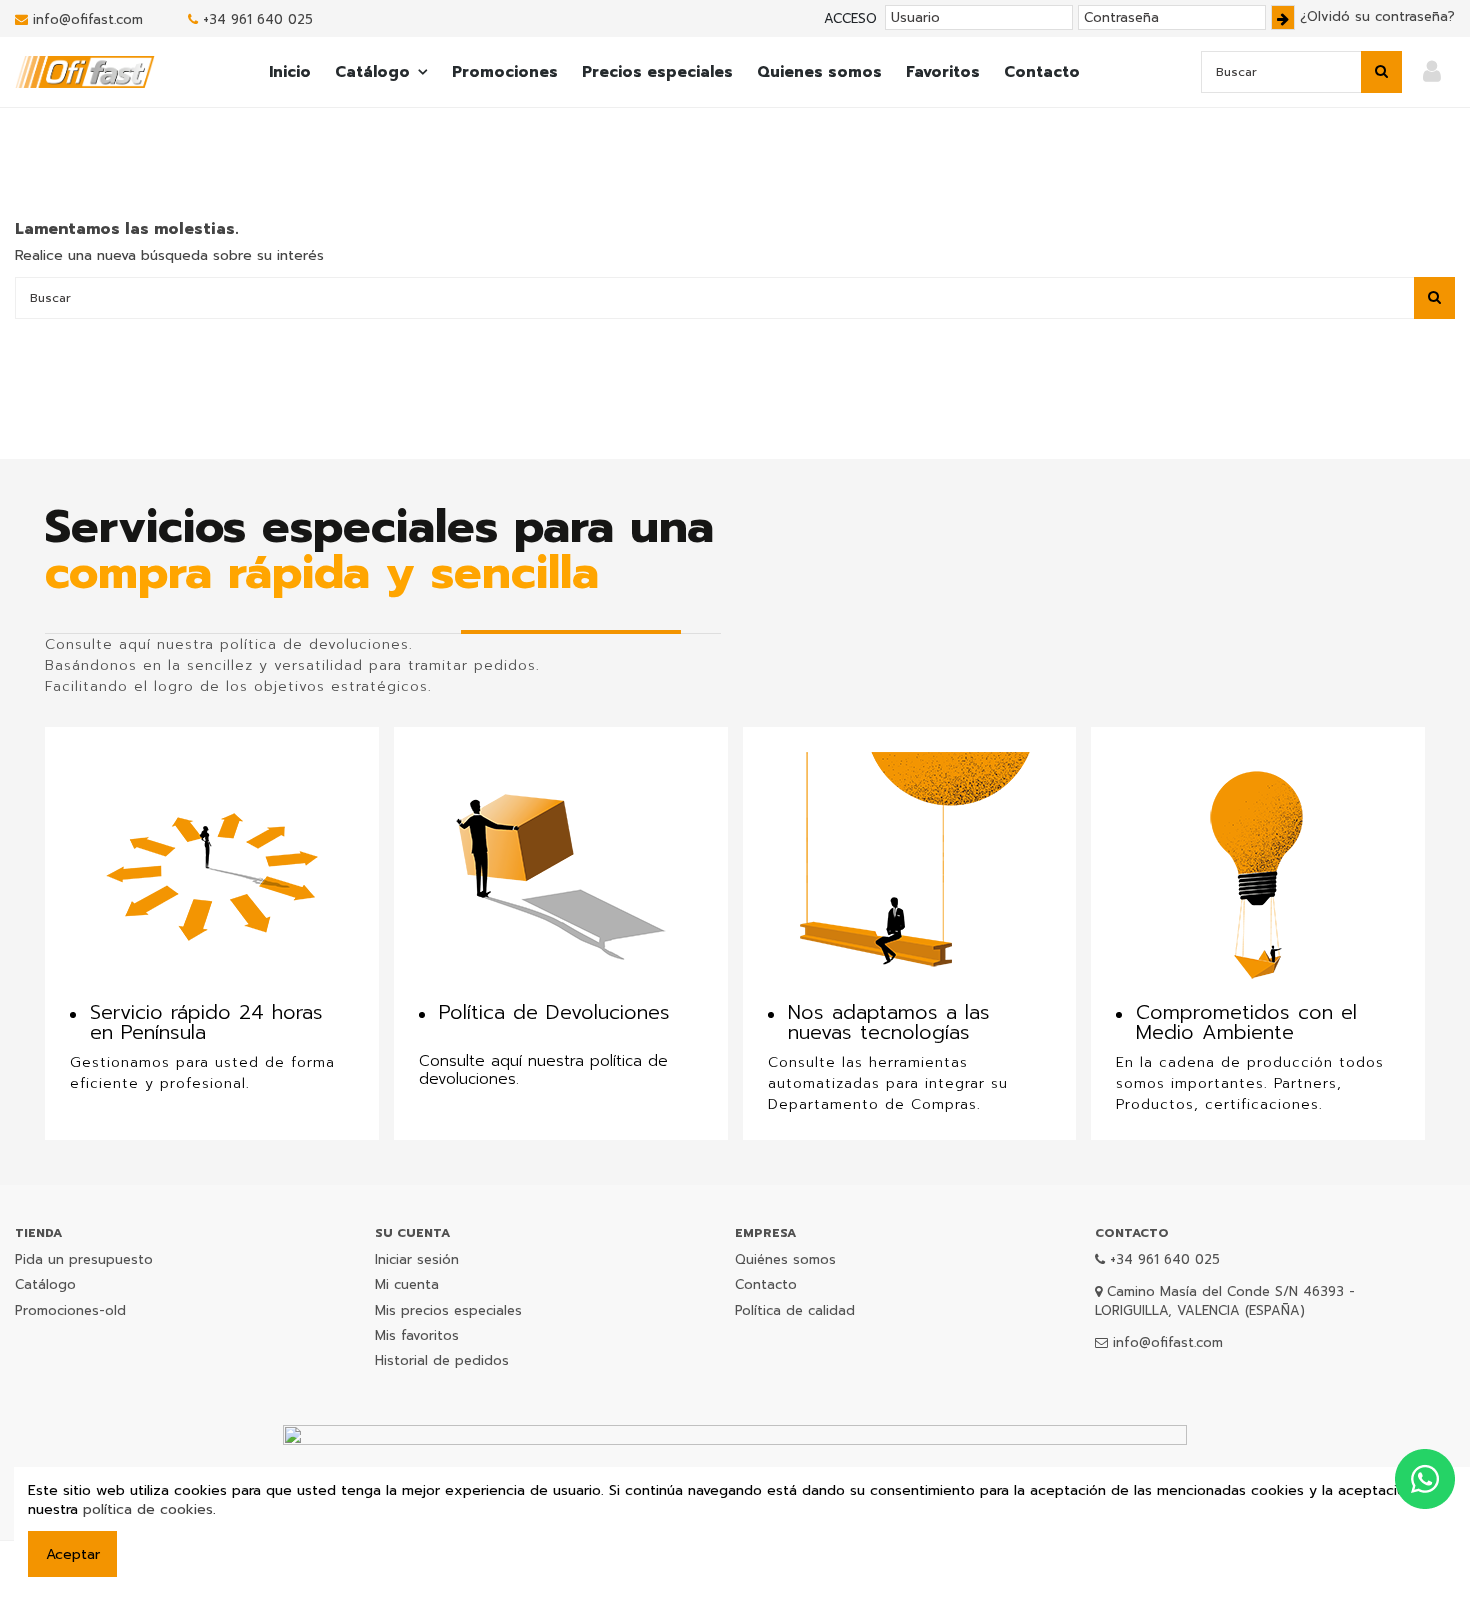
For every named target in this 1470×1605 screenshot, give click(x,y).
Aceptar (73, 1554)
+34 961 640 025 (258, 19)
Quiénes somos (785, 1259)
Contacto (766, 1284)
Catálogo (45, 1284)
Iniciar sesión (417, 1259)
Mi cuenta (407, 1284)
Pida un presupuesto (84, 1259)
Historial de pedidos (442, 1360)
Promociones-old (70, 1310)
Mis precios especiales (448, 1310)
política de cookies (148, 1509)
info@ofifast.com (88, 19)
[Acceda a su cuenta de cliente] (1432, 72)
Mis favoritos (417, 1335)
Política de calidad (795, 1310)
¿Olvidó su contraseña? (1377, 16)
